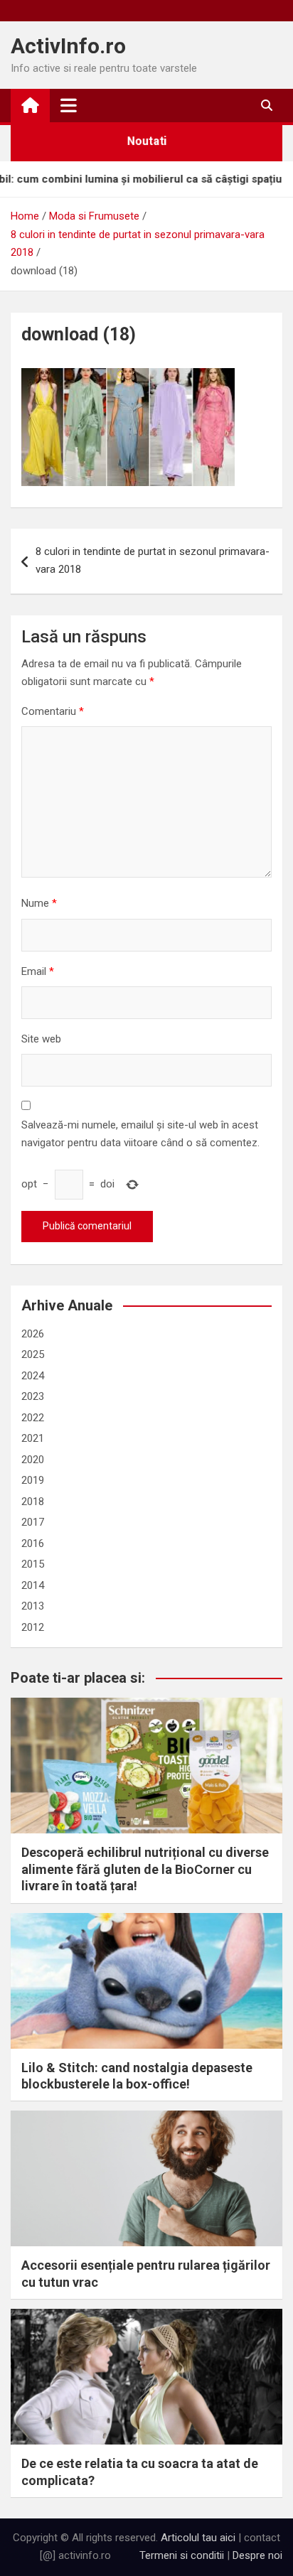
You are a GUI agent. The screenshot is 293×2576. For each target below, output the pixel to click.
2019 (33, 1480)
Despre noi (257, 2555)
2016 (33, 1543)
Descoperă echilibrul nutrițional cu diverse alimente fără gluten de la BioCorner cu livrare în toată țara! (145, 1869)
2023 (33, 1396)
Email (38, 971)
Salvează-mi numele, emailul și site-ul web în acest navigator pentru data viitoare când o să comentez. (140, 1134)
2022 (33, 1418)
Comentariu (53, 711)
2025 (33, 1354)
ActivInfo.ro (68, 46)
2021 (33, 1438)
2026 (33, 1334)
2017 (33, 1522)
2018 (33, 1502)
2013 (33, 1606)
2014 (33, 1585)
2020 (33, 1460)
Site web (41, 1039)
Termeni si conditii (182, 2555)
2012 (33, 1627)
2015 (33, 1564)
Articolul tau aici (198, 2538)
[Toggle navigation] (69, 105)
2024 (33, 1376)
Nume (39, 903)
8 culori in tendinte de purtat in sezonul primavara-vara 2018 (153, 561)
